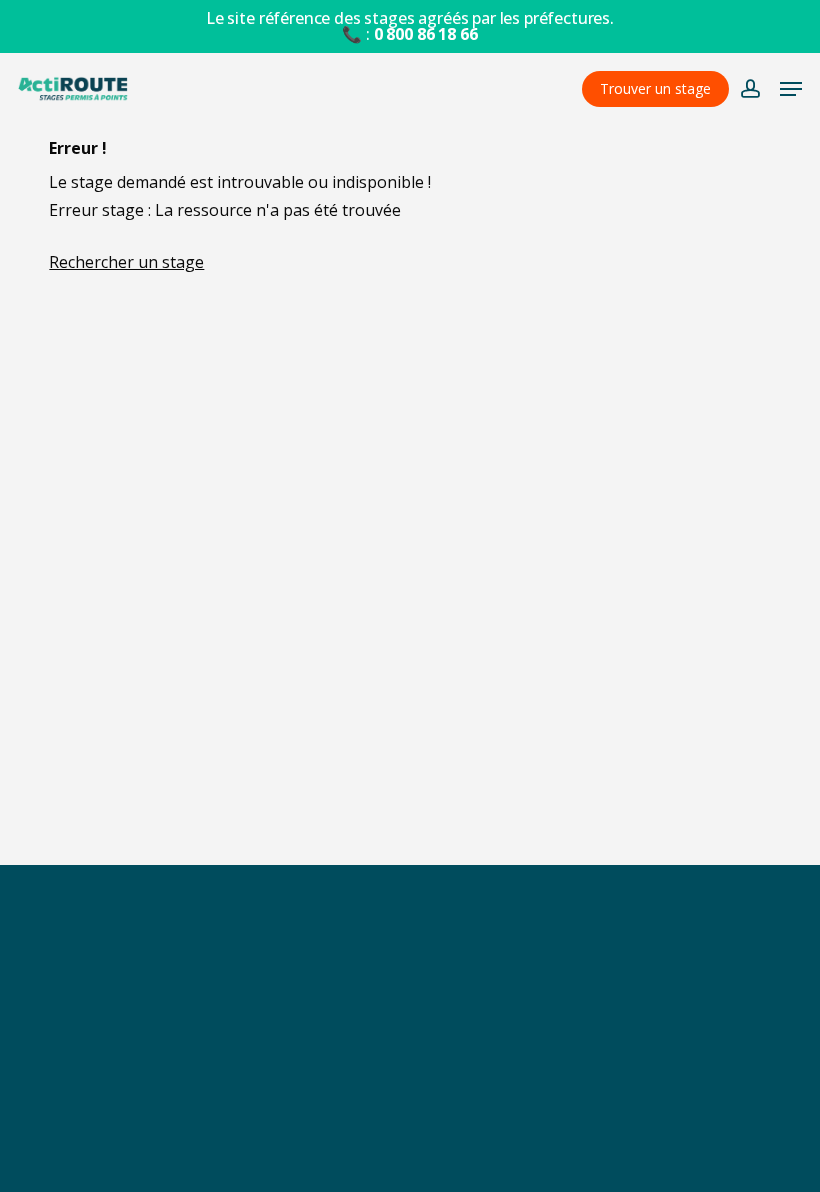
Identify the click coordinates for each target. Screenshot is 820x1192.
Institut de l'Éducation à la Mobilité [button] (487, 995)
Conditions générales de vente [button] (410, 1038)
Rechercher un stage (126, 262)
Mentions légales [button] (410, 1082)
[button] (791, 89)
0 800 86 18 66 (426, 34)
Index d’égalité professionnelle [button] (410, 1125)
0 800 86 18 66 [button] (410, 1162)
